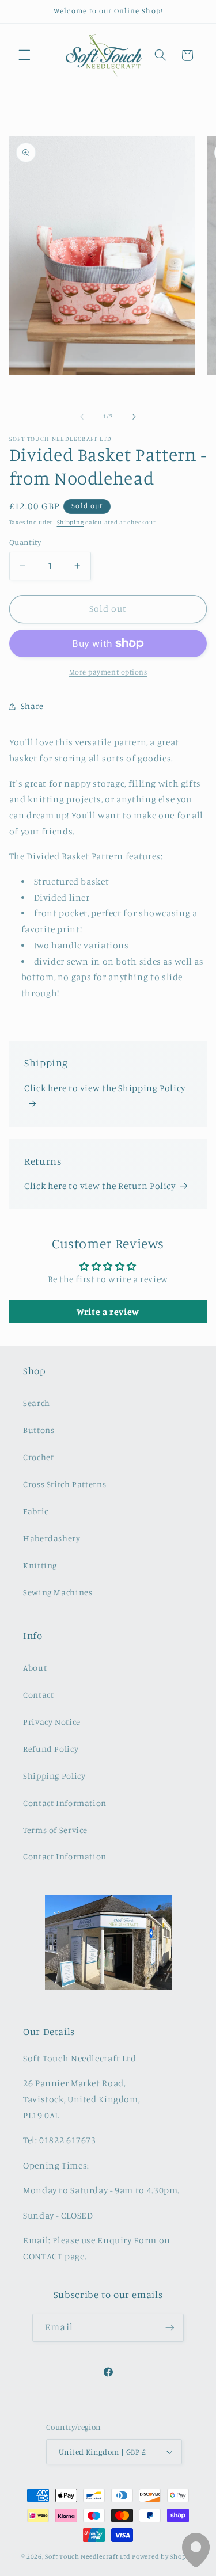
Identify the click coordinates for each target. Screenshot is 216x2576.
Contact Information (65, 1803)
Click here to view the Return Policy (100, 1186)
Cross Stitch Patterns (65, 1484)
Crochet (38, 1457)
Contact (38, 1695)
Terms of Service (55, 1830)
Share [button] (32, 706)
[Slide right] (134, 417)
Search (37, 1403)
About (35, 1668)
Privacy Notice (52, 1722)
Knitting (40, 1565)
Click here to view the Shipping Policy (105, 1088)
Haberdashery (52, 1538)
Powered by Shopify (163, 2556)
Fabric (36, 1511)
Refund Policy (51, 1749)
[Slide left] (82, 417)
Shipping (71, 522)
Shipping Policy (54, 1776)
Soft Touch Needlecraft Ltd (88, 2556)
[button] (24, 55)
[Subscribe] (169, 2328)
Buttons (39, 1430)
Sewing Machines (58, 1592)
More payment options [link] (108, 672)
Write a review (108, 1312)
